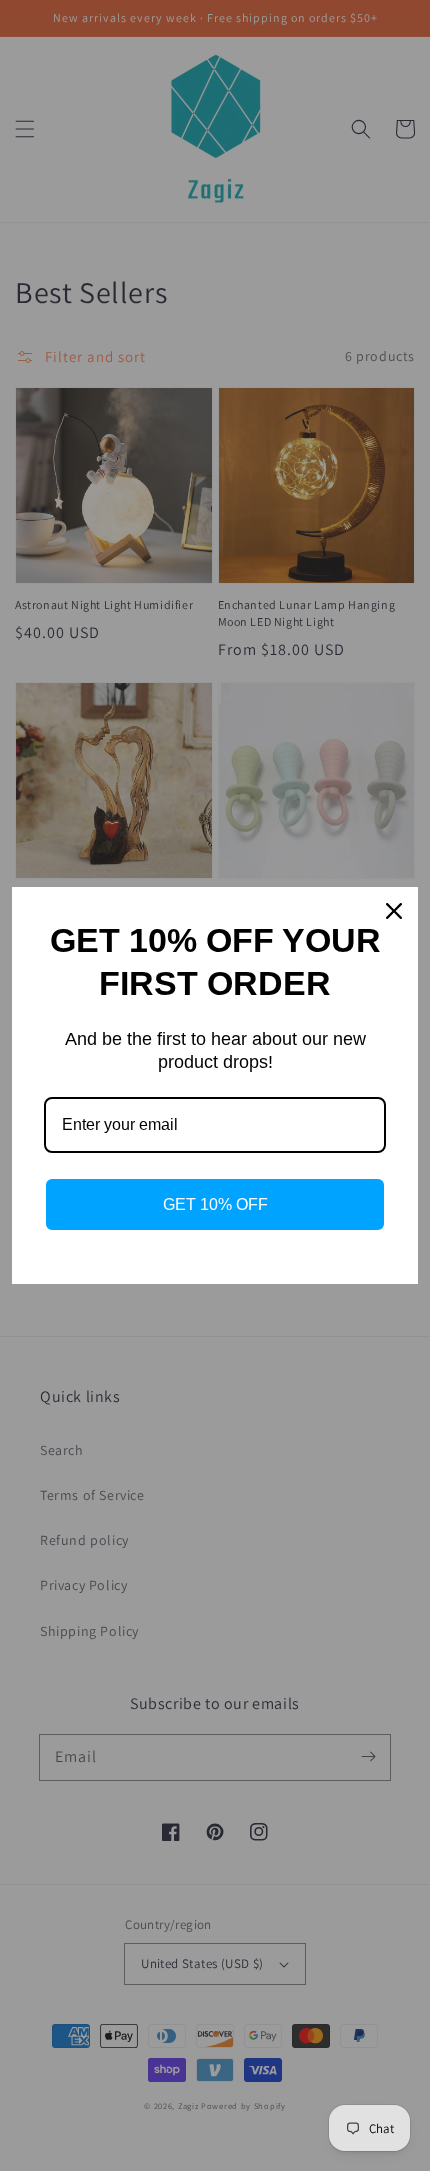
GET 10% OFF (215, 1204)
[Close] (394, 911)
